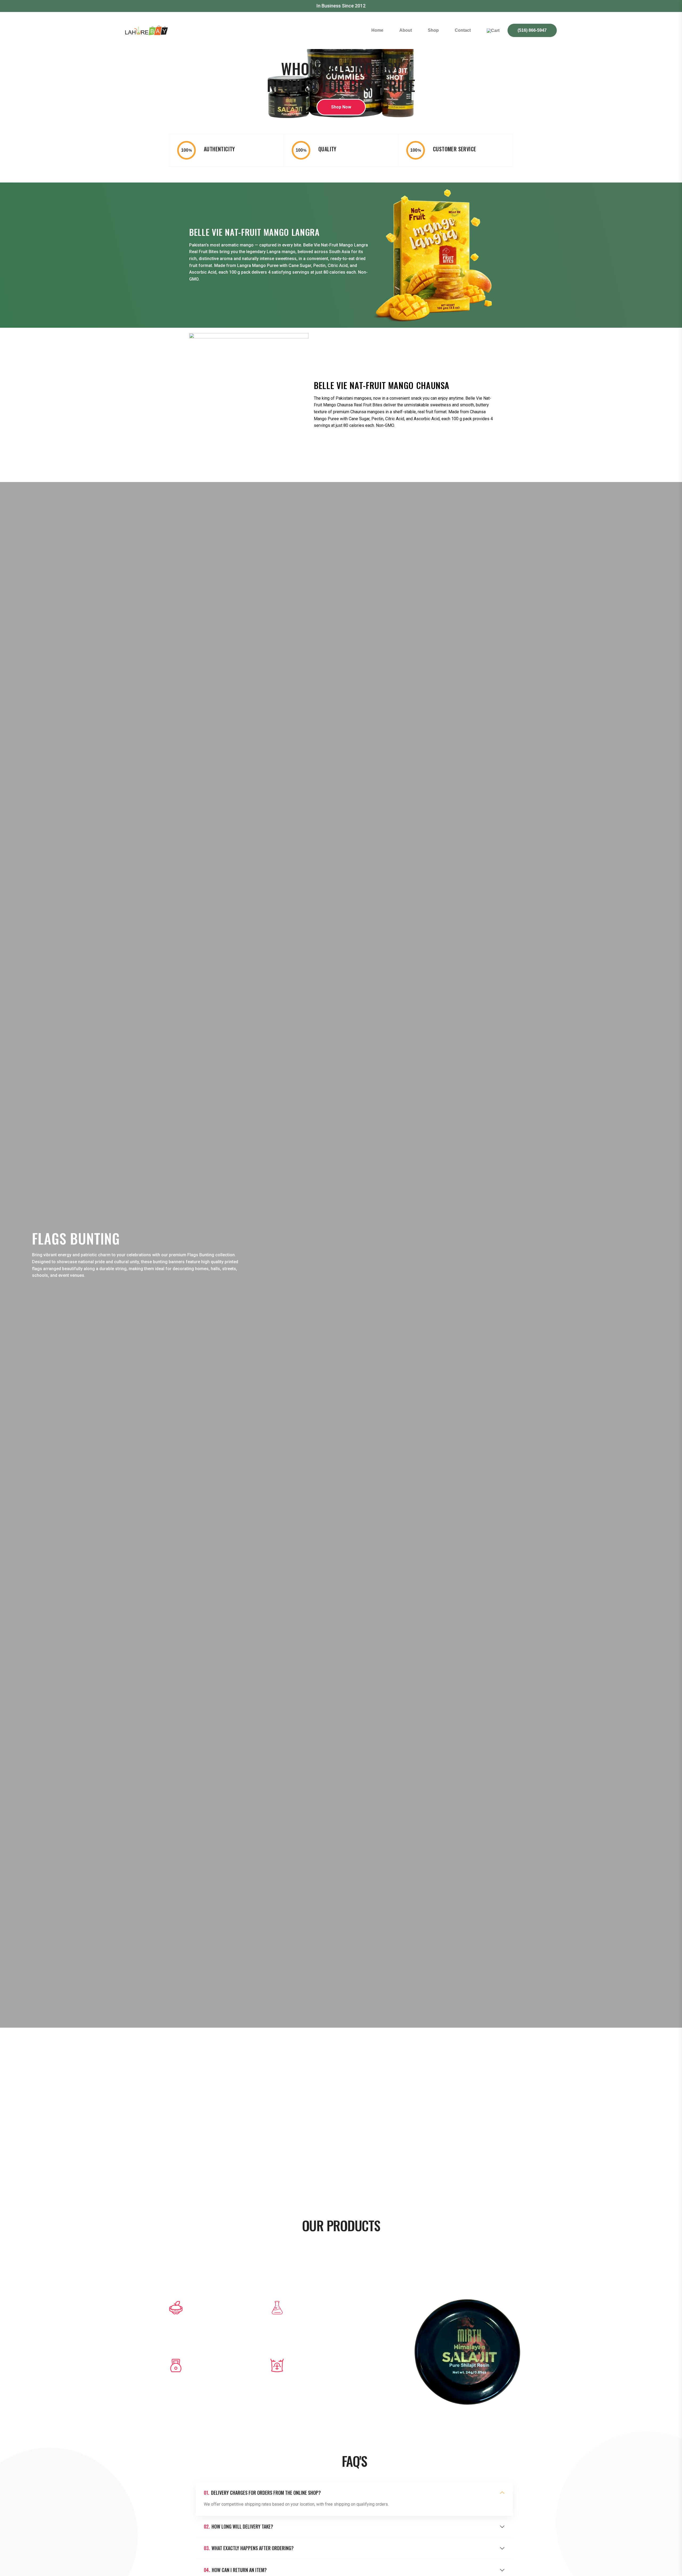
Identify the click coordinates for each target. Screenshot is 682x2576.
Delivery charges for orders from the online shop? (262, 2493)
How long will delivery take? (238, 2527)
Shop (433, 30)
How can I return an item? (235, 2570)
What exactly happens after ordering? (249, 2548)
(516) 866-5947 (532, 30)
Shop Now (341, 107)
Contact (463, 30)
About (406, 30)
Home (377, 30)
